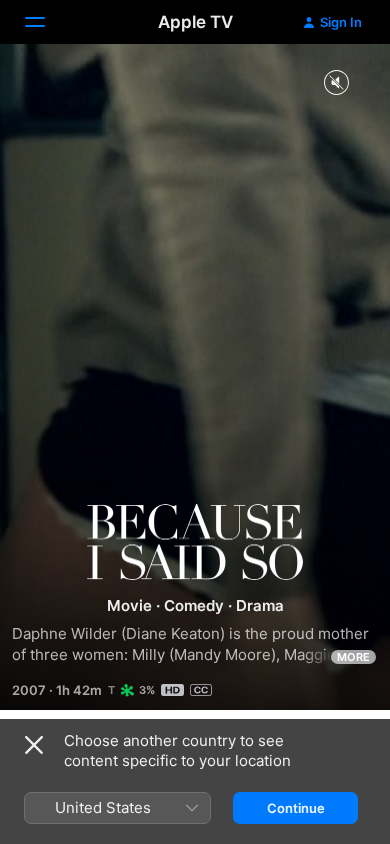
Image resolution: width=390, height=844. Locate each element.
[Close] (34, 745)
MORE (353, 657)
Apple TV (195, 22)
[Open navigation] (47, 22)
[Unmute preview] (336, 83)
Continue (296, 808)
